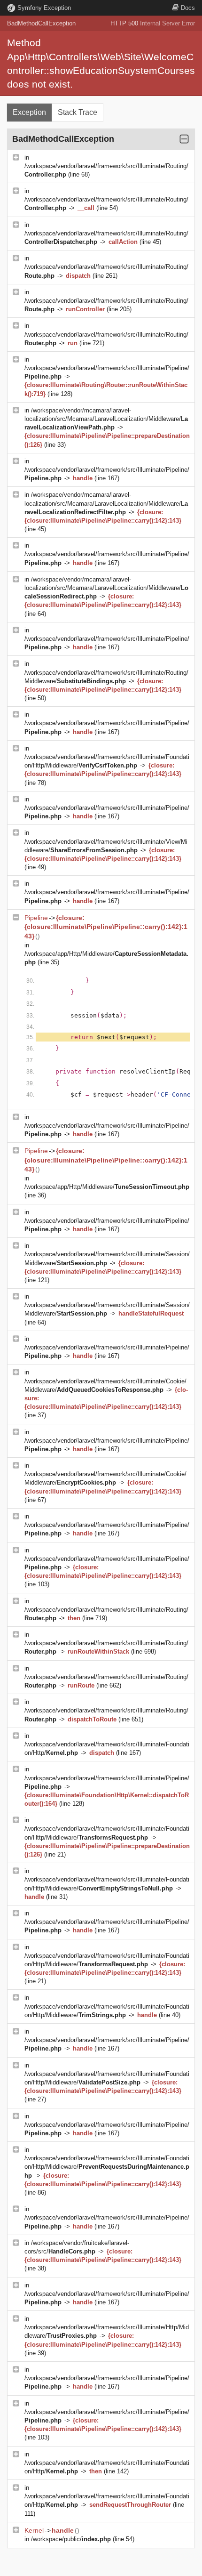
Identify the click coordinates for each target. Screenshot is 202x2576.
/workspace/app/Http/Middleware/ (107, 1187)
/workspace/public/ (71, 2539)
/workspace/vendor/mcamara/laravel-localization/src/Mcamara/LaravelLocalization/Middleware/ (106, 419)
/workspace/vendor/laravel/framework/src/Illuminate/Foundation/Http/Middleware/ (107, 2167)
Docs (188, 8)
